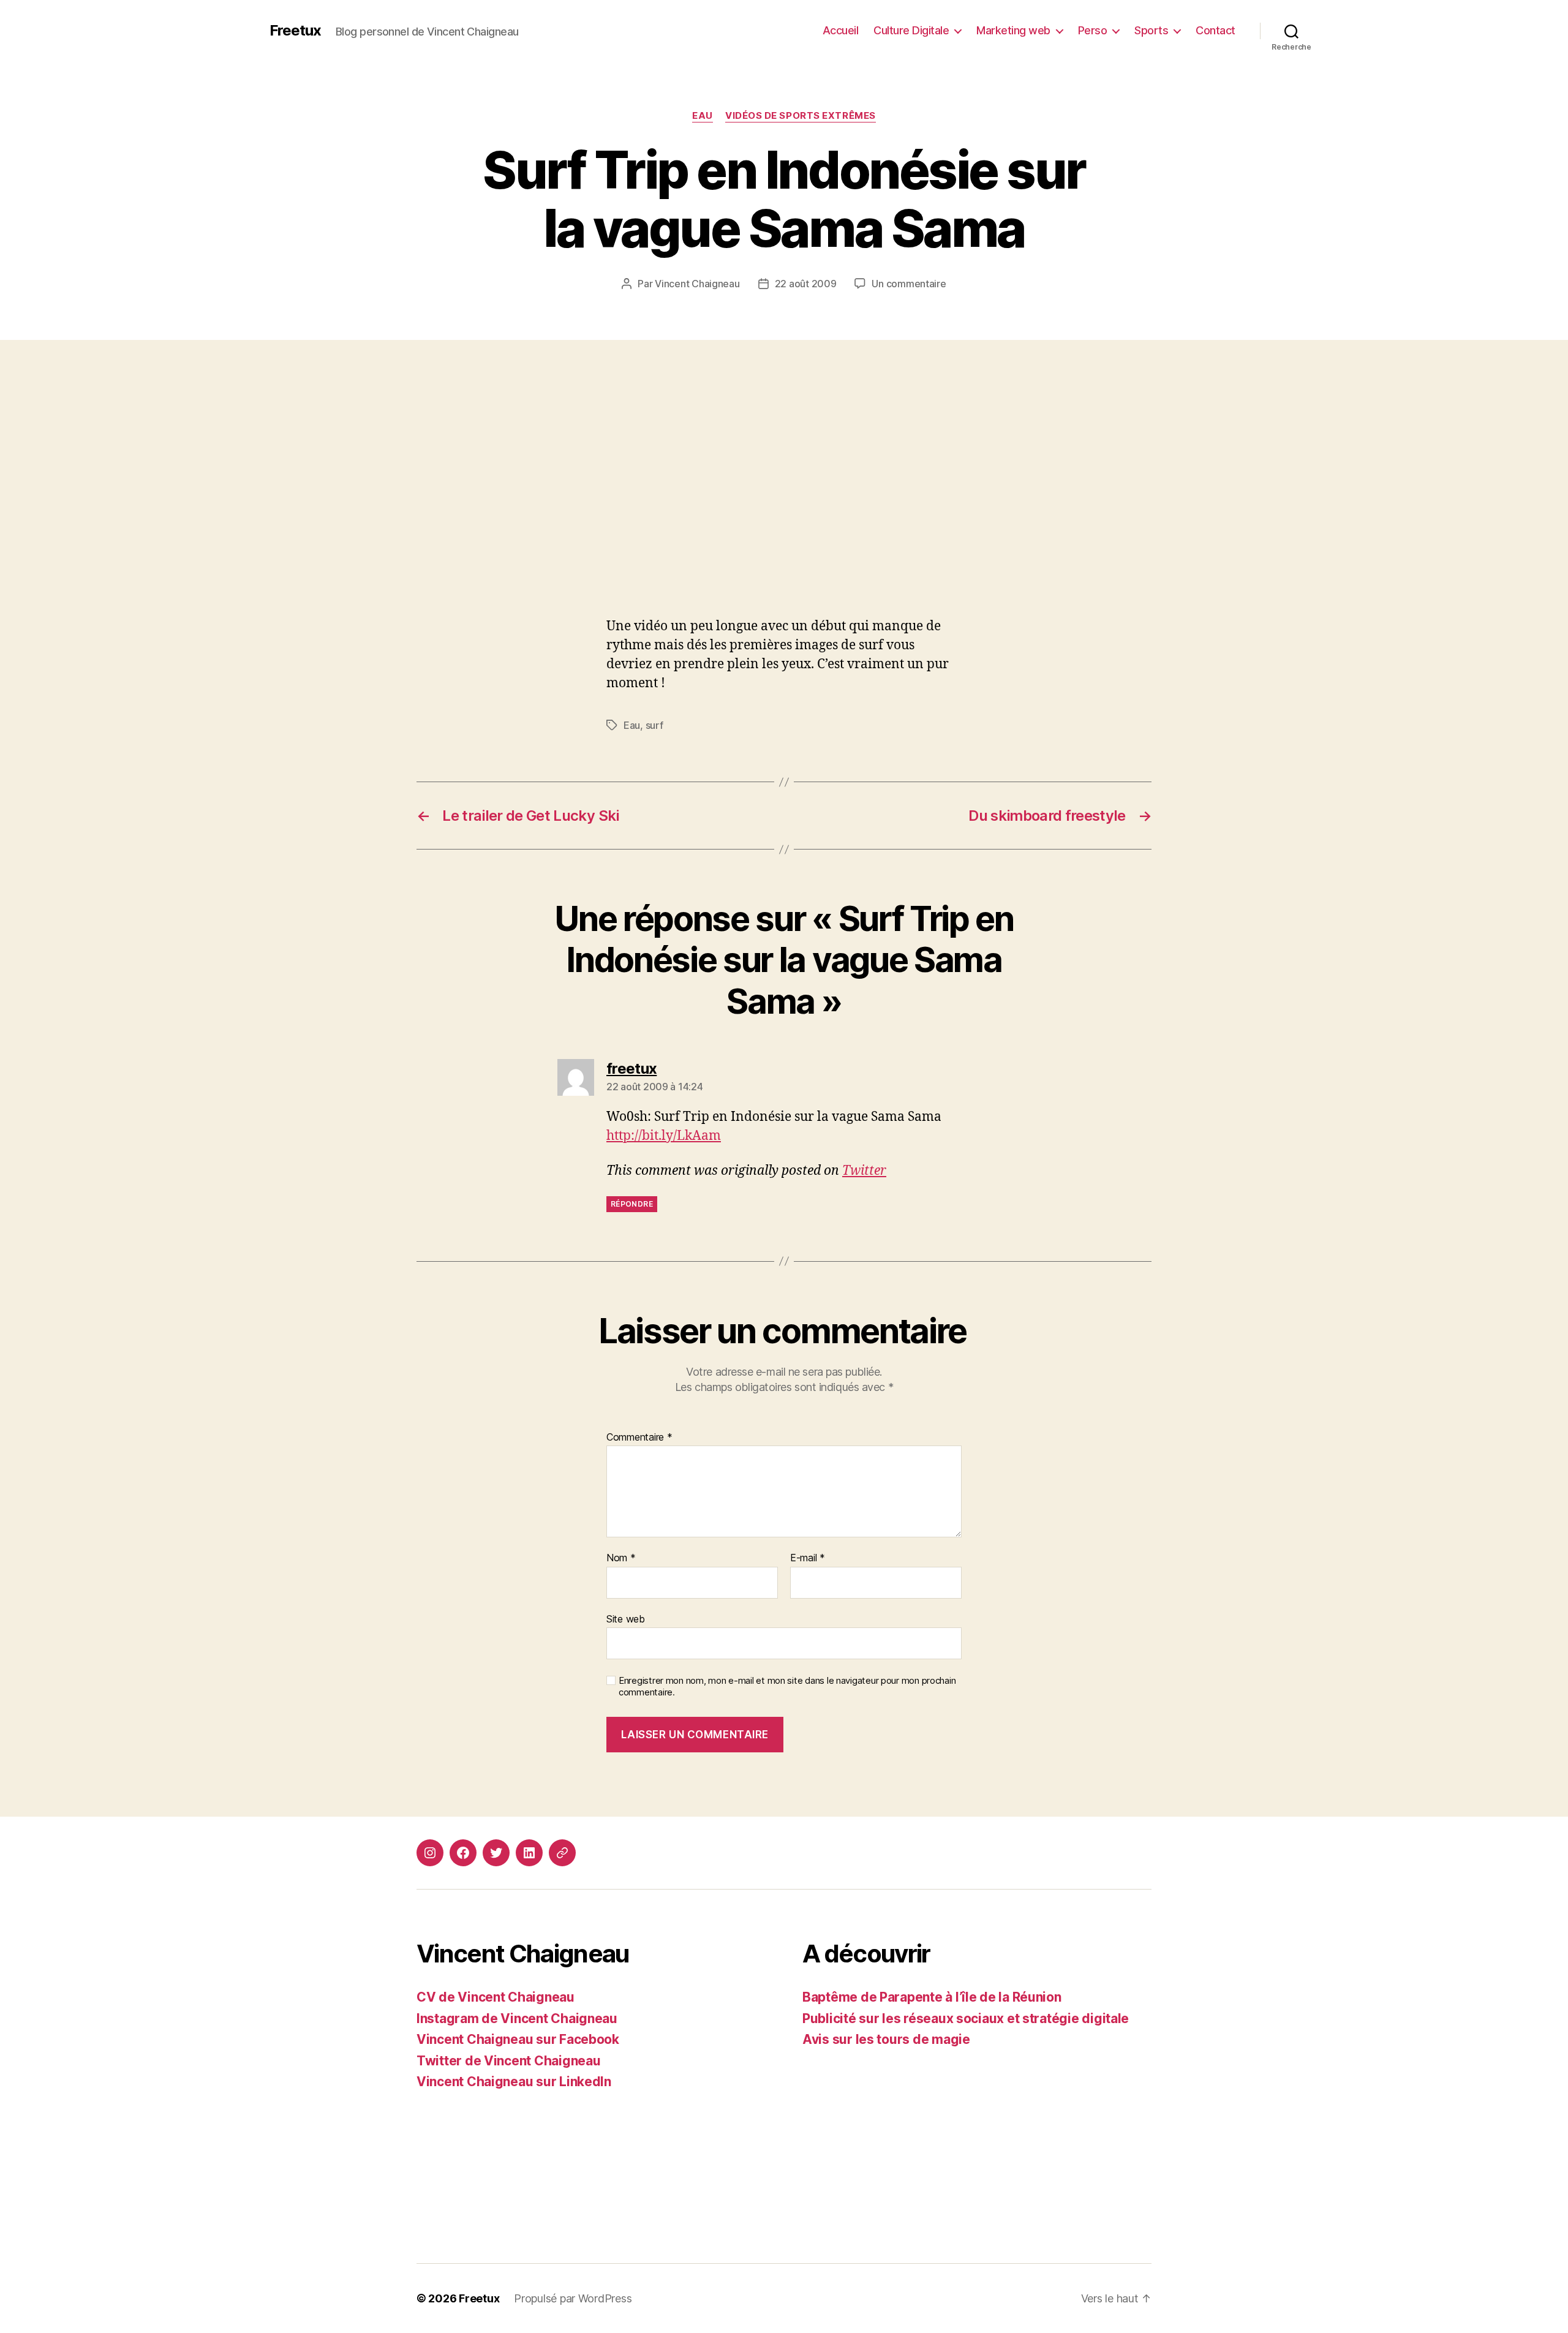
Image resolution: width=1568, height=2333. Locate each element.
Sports (1151, 30)
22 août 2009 (806, 284)
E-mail (808, 1558)
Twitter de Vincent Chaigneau (508, 2061)
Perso (1093, 30)
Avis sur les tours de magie (886, 2039)
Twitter (864, 1171)
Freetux (295, 31)
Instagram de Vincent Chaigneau (517, 2018)
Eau (703, 116)
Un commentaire (909, 284)
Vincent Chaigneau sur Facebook (518, 2039)
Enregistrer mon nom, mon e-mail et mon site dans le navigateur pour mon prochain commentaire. (787, 1687)
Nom (621, 1558)
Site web (626, 1619)
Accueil (841, 30)
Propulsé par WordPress (573, 2298)
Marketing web (1013, 30)
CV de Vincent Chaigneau (496, 1997)
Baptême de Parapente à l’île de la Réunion (932, 1997)
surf (654, 725)
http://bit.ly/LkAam (664, 1136)
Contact (1216, 30)
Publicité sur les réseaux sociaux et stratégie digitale (966, 2018)
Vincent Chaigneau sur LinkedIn (514, 2082)
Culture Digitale (911, 30)
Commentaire (639, 1438)
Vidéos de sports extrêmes (801, 116)
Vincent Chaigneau (697, 284)
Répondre (632, 1204)
